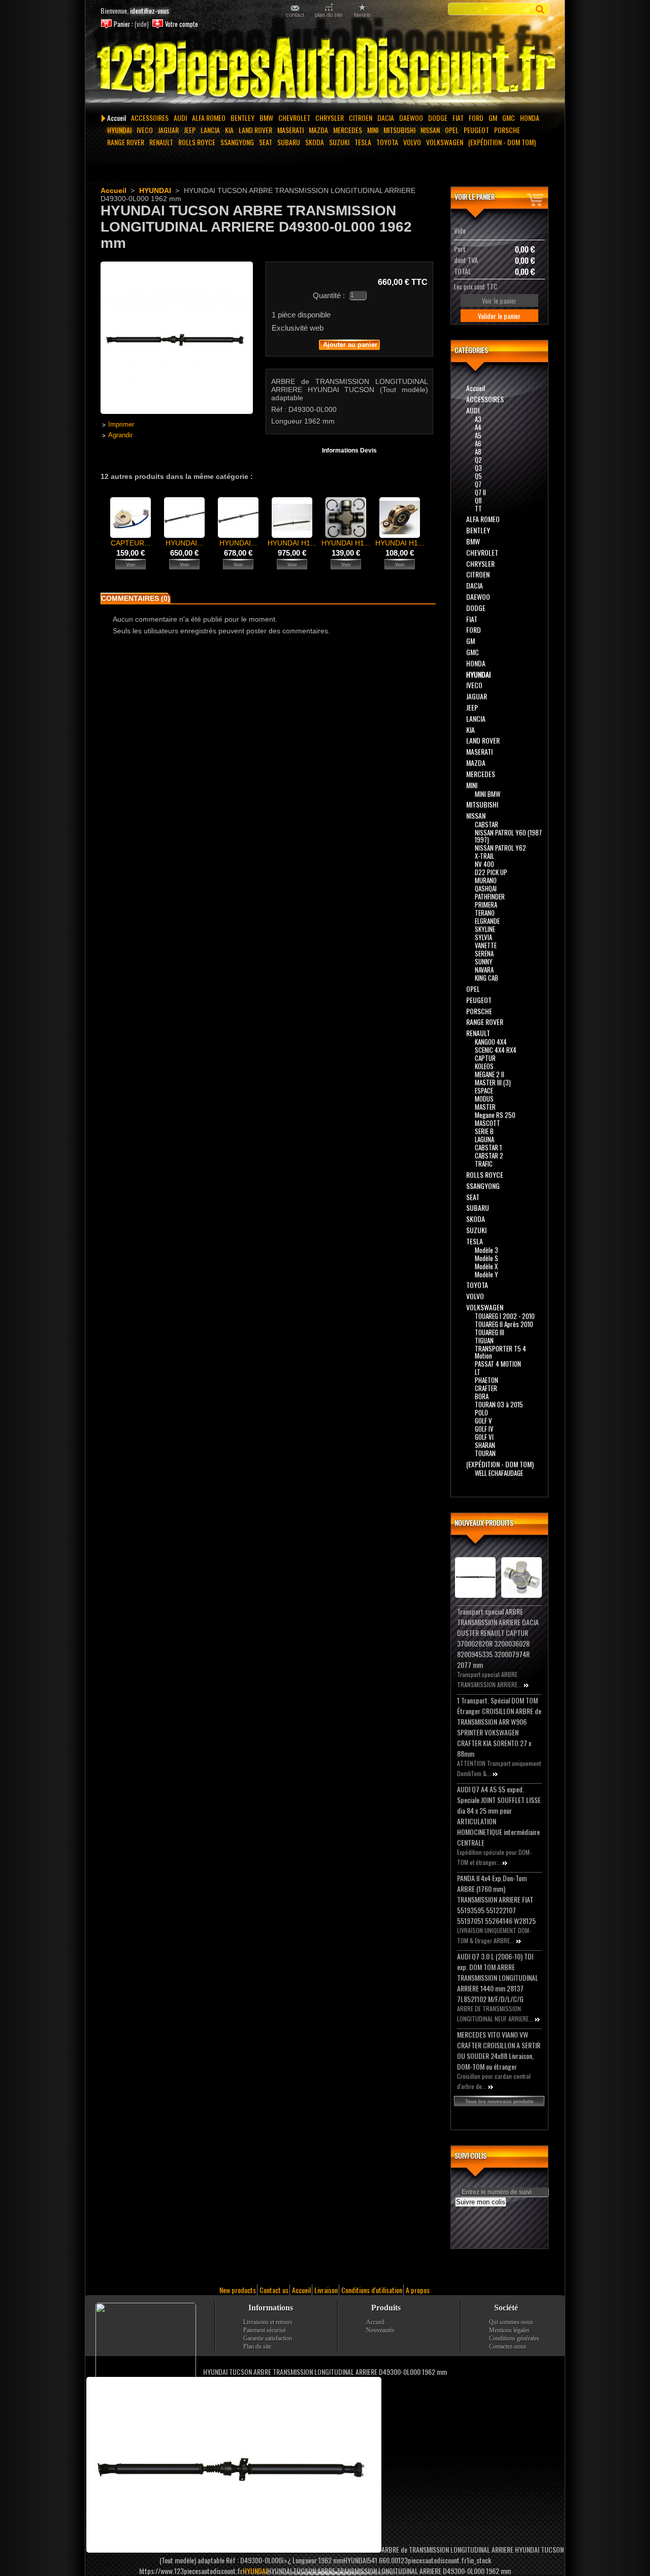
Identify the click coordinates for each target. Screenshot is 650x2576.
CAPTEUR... (131, 543)
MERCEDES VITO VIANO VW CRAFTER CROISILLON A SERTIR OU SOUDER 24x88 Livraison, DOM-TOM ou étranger (499, 2050)
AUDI (180, 118)
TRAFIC (484, 1164)
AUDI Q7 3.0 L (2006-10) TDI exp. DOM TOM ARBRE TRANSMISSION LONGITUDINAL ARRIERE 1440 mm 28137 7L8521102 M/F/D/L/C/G (498, 1977)
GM (493, 118)
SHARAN (485, 1445)
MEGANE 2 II (490, 1074)
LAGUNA (484, 1139)
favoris (362, 14)
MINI (373, 130)
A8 (478, 452)
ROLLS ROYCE (197, 142)
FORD (476, 118)
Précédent (103, 517)
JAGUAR (168, 130)
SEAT (266, 142)
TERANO (485, 913)
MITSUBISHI (399, 130)
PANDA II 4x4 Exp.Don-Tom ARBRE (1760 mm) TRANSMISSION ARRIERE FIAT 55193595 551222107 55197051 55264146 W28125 (496, 1899)
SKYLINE (485, 929)
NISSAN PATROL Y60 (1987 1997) (508, 836)
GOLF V (483, 1421)
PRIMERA (486, 905)
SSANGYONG (237, 142)
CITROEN (361, 118)
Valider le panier (499, 316)
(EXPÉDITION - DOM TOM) (502, 142)
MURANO (486, 880)
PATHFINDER (490, 896)
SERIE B (484, 1131)
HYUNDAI (119, 130)
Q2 (478, 460)
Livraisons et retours (268, 2322)
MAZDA (318, 130)
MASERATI (290, 130)
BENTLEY (242, 118)
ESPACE (484, 1090)
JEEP (190, 130)
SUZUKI (339, 142)
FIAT (458, 118)
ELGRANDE (487, 921)
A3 (478, 419)
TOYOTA (387, 142)
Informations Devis (349, 450)
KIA (229, 130)
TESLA (363, 142)
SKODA (315, 142)
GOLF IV (484, 1429)
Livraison (326, 2290)
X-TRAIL (484, 856)
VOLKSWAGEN (445, 142)
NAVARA (484, 970)
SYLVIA (483, 937)
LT (478, 1372)
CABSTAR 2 (489, 1155)
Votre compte (182, 24)
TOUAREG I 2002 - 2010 (505, 1316)
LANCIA (210, 130)
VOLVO (412, 142)
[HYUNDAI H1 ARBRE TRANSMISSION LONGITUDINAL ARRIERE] (292, 535)
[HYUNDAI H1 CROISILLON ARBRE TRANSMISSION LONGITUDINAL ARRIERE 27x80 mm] (346, 535)
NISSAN (430, 130)
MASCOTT (487, 1123)
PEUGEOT (476, 130)
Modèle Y (486, 1274)
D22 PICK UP (491, 872)
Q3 (478, 468)
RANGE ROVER (126, 142)
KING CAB (486, 978)
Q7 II (480, 492)
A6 (478, 443)
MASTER (485, 1107)
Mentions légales (509, 2330)
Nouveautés (380, 2330)
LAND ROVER (255, 130)
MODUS (484, 1099)
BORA (482, 1396)
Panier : (123, 24)
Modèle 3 (486, 1250)
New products (238, 2290)
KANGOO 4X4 (491, 1042)
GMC (509, 118)
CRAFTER (486, 1388)
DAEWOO (411, 118)
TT (478, 508)
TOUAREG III (490, 1332)
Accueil (117, 118)
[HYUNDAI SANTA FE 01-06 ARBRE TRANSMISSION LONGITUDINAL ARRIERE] (184, 535)
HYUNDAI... (184, 543)
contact (295, 14)
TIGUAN (484, 1340)
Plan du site (257, 2346)
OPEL (452, 130)
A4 (478, 427)
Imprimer (121, 425)
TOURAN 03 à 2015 (499, 1404)
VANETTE (486, 945)
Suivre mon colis (481, 2202)
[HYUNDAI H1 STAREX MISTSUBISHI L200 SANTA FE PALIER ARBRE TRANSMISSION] (400, 535)
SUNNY (484, 961)
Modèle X (486, 1266)
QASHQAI (486, 888)
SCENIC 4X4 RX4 (496, 1050)
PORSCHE (507, 130)
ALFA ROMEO (209, 118)
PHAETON (486, 1380)
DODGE (438, 118)
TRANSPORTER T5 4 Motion (500, 1352)
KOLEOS (484, 1066)
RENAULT (161, 142)
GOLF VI (484, 1437)
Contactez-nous (508, 2346)
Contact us (274, 2290)
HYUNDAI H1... (292, 543)
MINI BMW (487, 794)
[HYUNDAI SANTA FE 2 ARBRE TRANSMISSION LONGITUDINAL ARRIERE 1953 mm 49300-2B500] (238, 535)
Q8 (478, 500)
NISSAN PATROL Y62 (500, 848)
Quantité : (329, 295)
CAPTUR (485, 1058)
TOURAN (485, 1453)
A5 (478, 435)
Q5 (478, 476)
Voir (131, 565)
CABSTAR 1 (488, 1147)
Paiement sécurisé (265, 2330)
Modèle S (486, 1258)
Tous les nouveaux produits (499, 2101)
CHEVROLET (294, 118)
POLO (481, 1412)
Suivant (429, 517)
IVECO (145, 130)
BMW (266, 118)
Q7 (478, 484)
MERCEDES (348, 130)
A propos (418, 2290)
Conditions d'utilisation (372, 2290)
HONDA (530, 118)
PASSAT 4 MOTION (498, 1364)
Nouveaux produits (484, 1522)
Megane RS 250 (495, 1115)
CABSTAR (486, 824)
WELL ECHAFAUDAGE (499, 1473)
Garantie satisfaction (268, 2338)
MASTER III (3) (493, 1082)
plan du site (329, 14)
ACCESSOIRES (150, 118)
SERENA (484, 953)
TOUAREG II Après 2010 (504, 1324)
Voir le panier (475, 196)
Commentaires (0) (136, 598)
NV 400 (484, 864)
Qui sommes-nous (511, 2322)
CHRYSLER (330, 118)
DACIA (386, 118)
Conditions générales (514, 2338)
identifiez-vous (150, 10)
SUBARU (289, 142)
